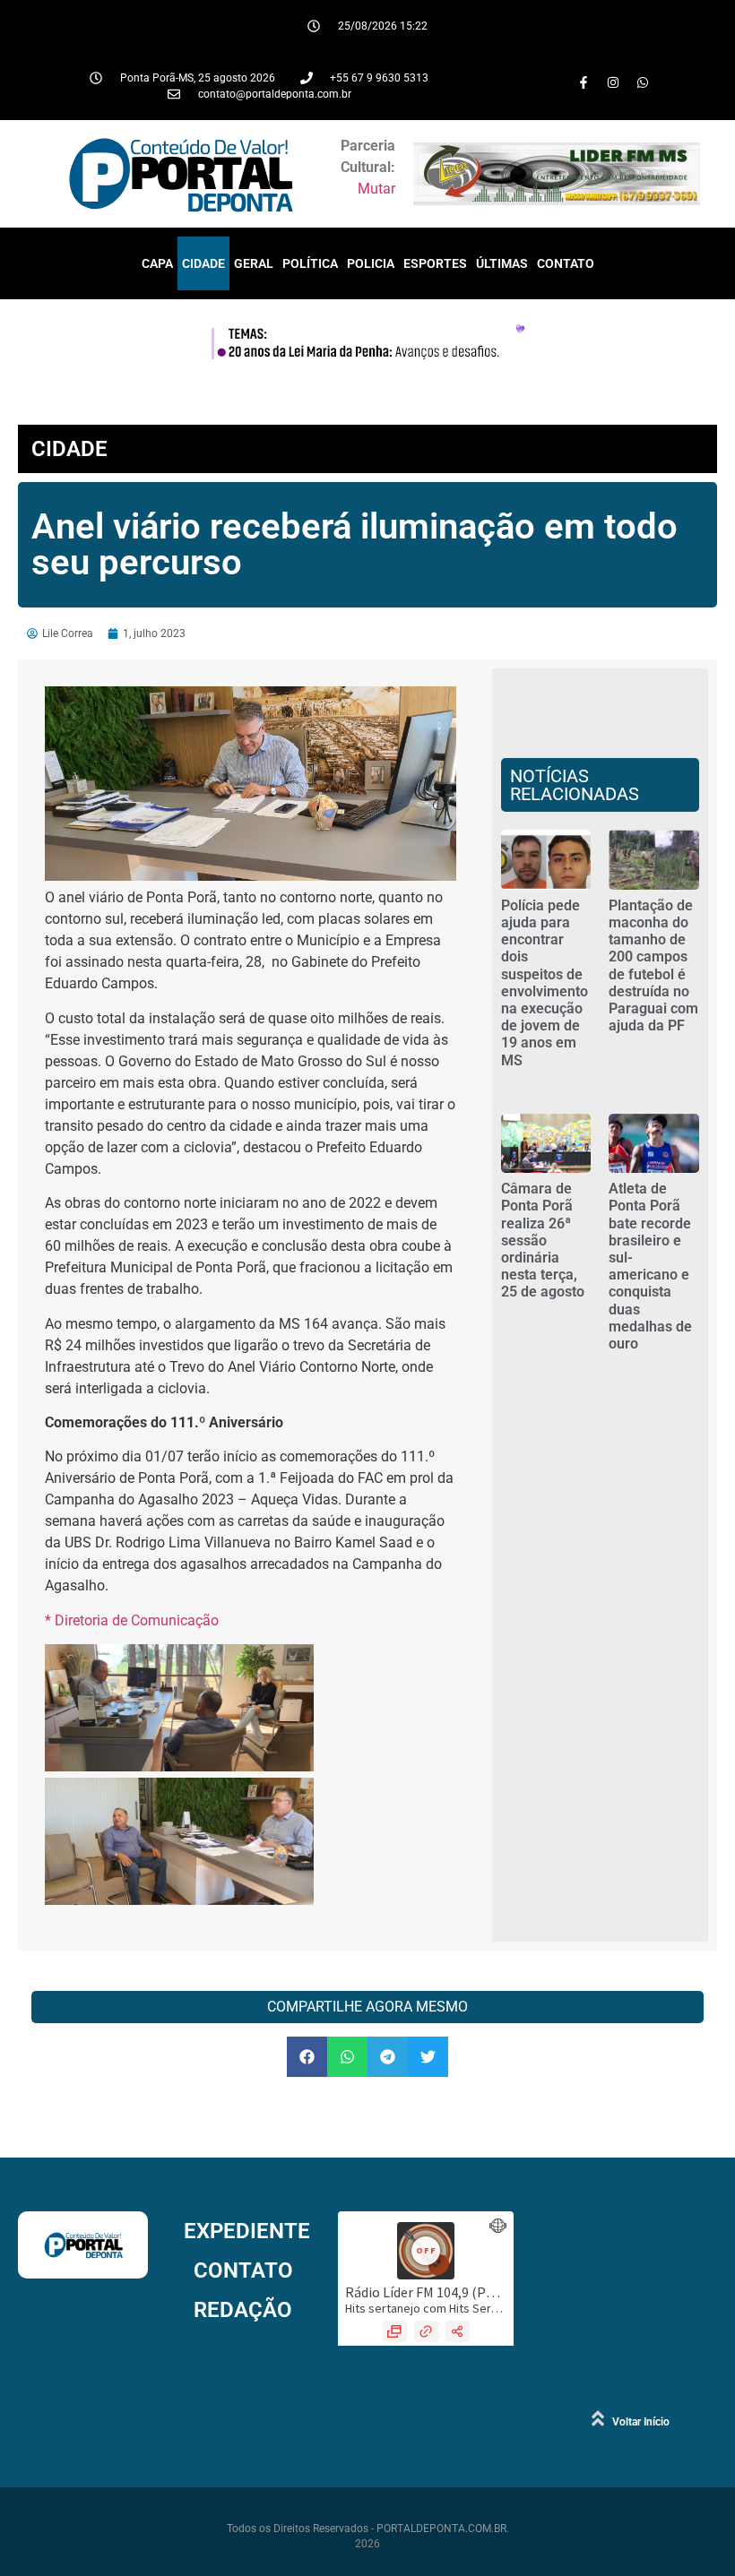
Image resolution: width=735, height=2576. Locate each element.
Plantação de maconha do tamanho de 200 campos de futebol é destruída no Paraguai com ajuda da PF (653, 965)
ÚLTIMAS (502, 263)
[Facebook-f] (584, 82)
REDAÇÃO (243, 2310)
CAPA (157, 263)
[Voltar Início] (598, 2418)
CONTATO (566, 263)
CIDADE (203, 263)
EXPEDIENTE (247, 2231)
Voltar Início (641, 2422)
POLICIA (371, 263)
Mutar (376, 189)
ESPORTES (435, 263)
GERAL (254, 263)
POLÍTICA (310, 263)
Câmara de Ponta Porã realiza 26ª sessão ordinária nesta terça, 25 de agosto (543, 1240)
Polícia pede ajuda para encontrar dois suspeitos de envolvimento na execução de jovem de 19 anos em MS (545, 983)
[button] (307, 2057)
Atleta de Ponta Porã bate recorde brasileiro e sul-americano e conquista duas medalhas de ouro (650, 1266)
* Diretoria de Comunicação (132, 1620)
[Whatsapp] (643, 82)
